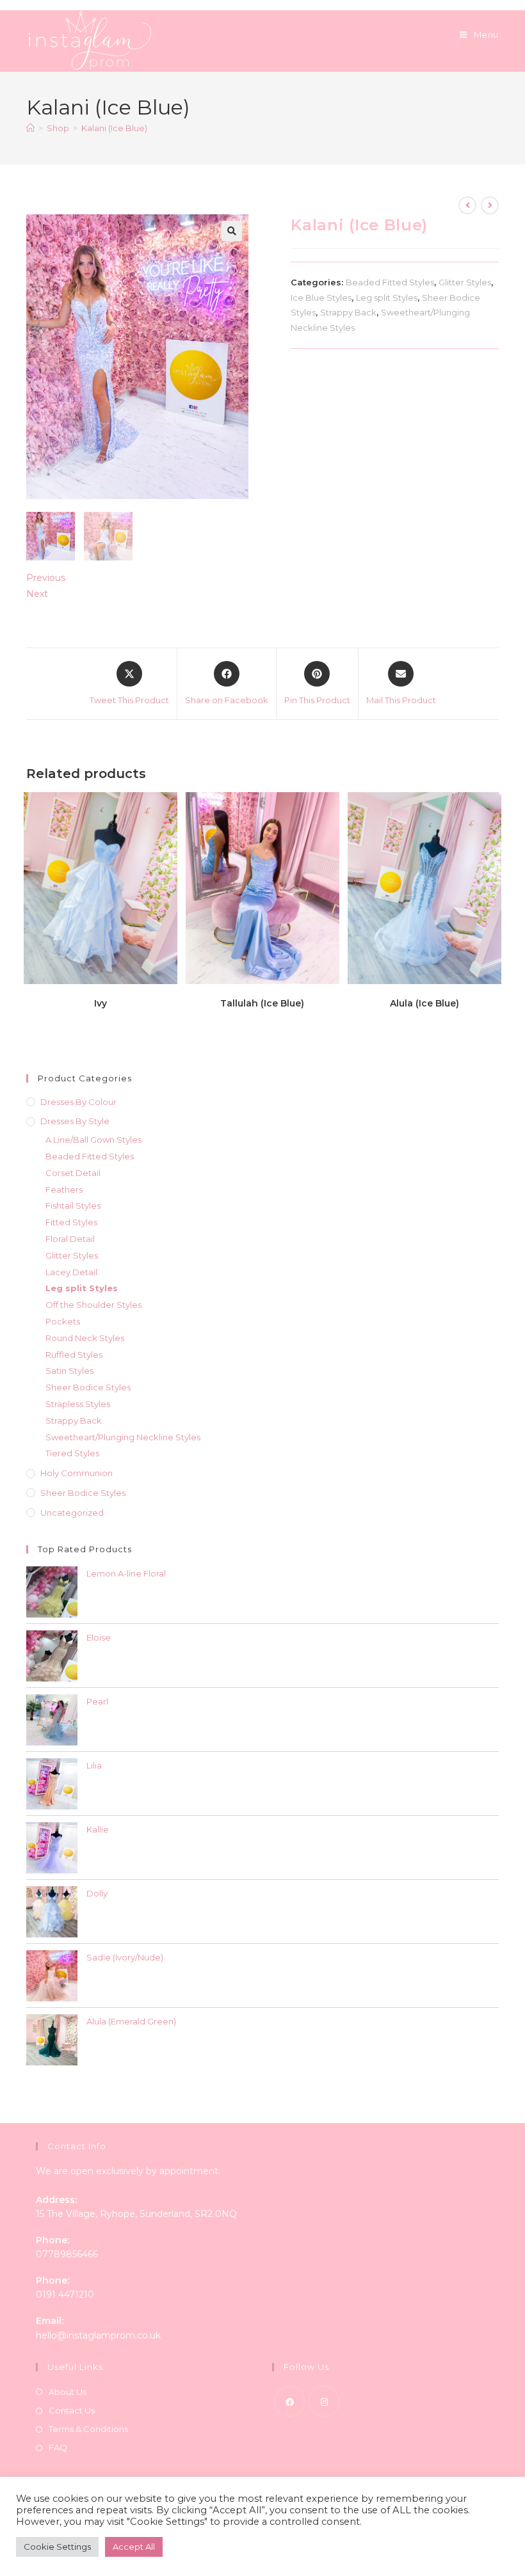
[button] (232, 231)
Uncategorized (72, 1513)
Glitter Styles (465, 282)
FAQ (58, 2447)
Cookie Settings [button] (57, 2547)
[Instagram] (324, 2401)
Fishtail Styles (73, 1205)
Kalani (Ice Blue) (114, 128)
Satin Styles (69, 1371)
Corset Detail (73, 1173)
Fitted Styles (71, 1222)
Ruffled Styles (74, 1355)
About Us (68, 2392)
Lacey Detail (71, 1272)
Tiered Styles (72, 1453)
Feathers (64, 1189)
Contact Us (72, 2410)
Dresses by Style (75, 1121)
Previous (46, 578)
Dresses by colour (78, 1102)
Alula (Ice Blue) (424, 1003)
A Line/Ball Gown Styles (93, 1140)
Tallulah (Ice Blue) (262, 1003)
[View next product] (490, 205)
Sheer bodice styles (83, 1493)
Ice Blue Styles (321, 298)
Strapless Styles (78, 1404)
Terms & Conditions (88, 2429)
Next (37, 594)
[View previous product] (467, 205)
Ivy (101, 1003)
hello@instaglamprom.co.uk (98, 2335)
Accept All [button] (134, 2547)
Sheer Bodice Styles (88, 1387)
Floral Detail (70, 1239)
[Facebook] (289, 2401)
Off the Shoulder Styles (93, 1305)
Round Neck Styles (85, 1338)
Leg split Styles (387, 298)
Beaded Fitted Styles (390, 282)
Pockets (63, 1321)
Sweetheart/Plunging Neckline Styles (123, 1437)
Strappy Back (348, 312)
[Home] (30, 128)
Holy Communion (77, 1473)
